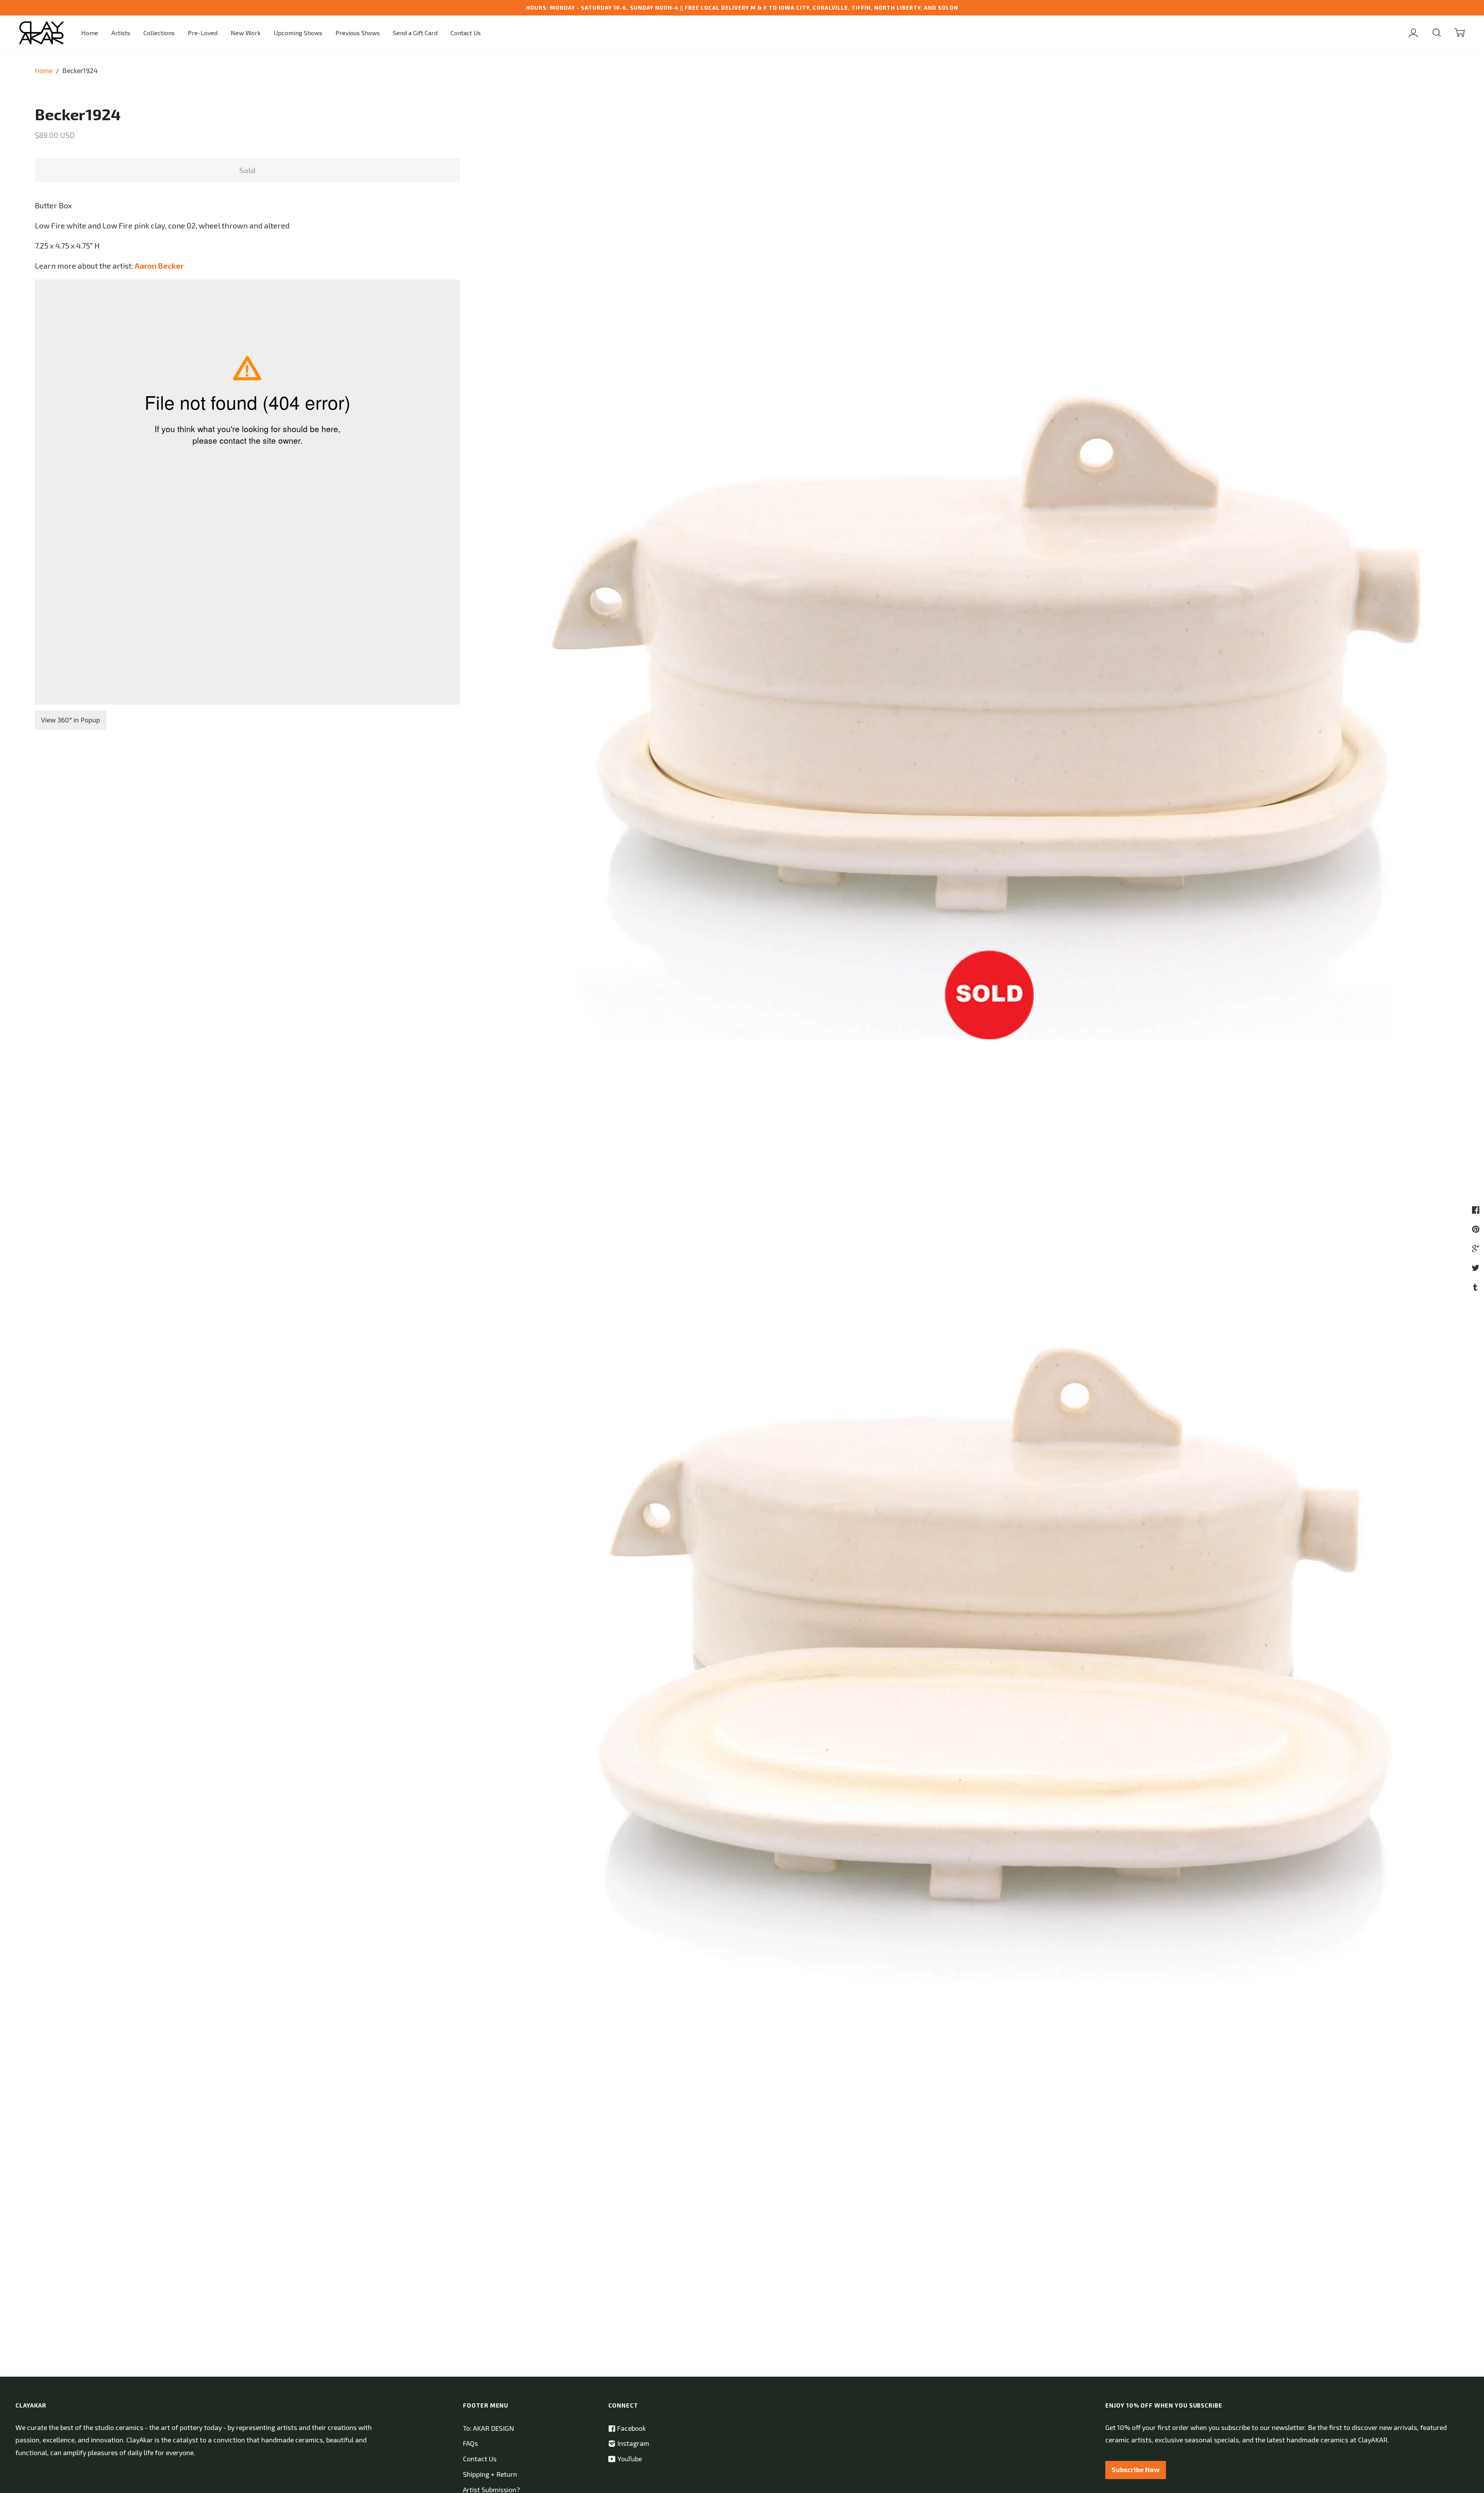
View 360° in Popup (71, 720)
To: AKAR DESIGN (488, 2428)
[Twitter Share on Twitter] (1476, 1267)
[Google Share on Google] (1477, 1248)
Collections (159, 33)
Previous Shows (358, 33)
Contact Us (466, 33)
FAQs (471, 2443)
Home (90, 33)
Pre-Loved (203, 33)
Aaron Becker (159, 266)
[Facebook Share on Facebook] (1477, 1209)
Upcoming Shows (298, 33)
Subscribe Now (1136, 2470)
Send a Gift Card (415, 33)
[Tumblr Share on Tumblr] (1476, 1287)
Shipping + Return (490, 2474)
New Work (246, 33)
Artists (121, 33)
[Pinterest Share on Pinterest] (1477, 1229)
